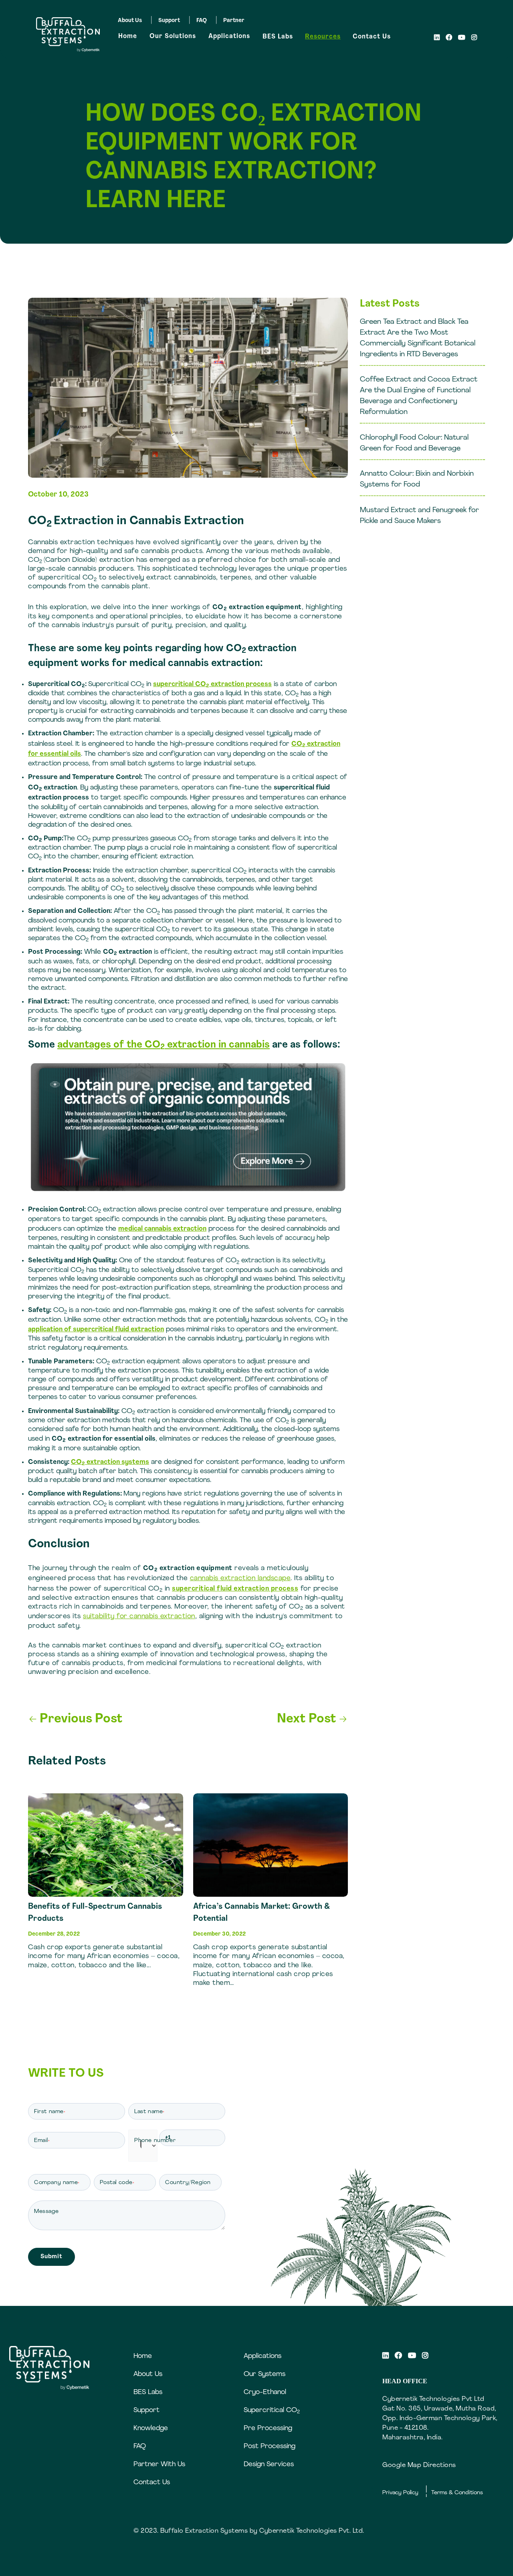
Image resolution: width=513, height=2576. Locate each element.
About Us (130, 21)
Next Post (312, 1719)
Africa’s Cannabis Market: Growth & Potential (262, 1913)
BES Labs (278, 37)
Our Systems (265, 2374)
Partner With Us (159, 2464)
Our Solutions (173, 36)
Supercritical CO (272, 2410)
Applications (229, 36)
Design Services (269, 2464)
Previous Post (76, 1719)
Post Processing (270, 2446)
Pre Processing (268, 2428)
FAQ (202, 21)
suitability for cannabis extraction (139, 1616)
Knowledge (151, 2428)
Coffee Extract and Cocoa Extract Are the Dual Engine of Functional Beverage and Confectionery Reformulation (419, 396)
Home (128, 36)
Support (169, 21)
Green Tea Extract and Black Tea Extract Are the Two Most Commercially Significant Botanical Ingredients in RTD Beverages (418, 338)
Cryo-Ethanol (265, 2392)
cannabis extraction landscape (240, 1578)
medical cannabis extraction (162, 1229)
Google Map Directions (419, 2465)
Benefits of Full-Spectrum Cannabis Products (95, 1913)
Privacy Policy (400, 2493)
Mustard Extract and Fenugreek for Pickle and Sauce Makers (419, 516)
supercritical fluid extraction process (235, 1589)
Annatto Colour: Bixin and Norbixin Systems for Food (417, 479)
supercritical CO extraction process (212, 684)
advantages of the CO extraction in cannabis (164, 1045)
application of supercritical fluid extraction (96, 1329)
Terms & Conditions (457, 2493)
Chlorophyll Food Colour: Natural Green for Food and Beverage (414, 443)
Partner (234, 21)
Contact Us (372, 37)
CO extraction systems (110, 1462)
